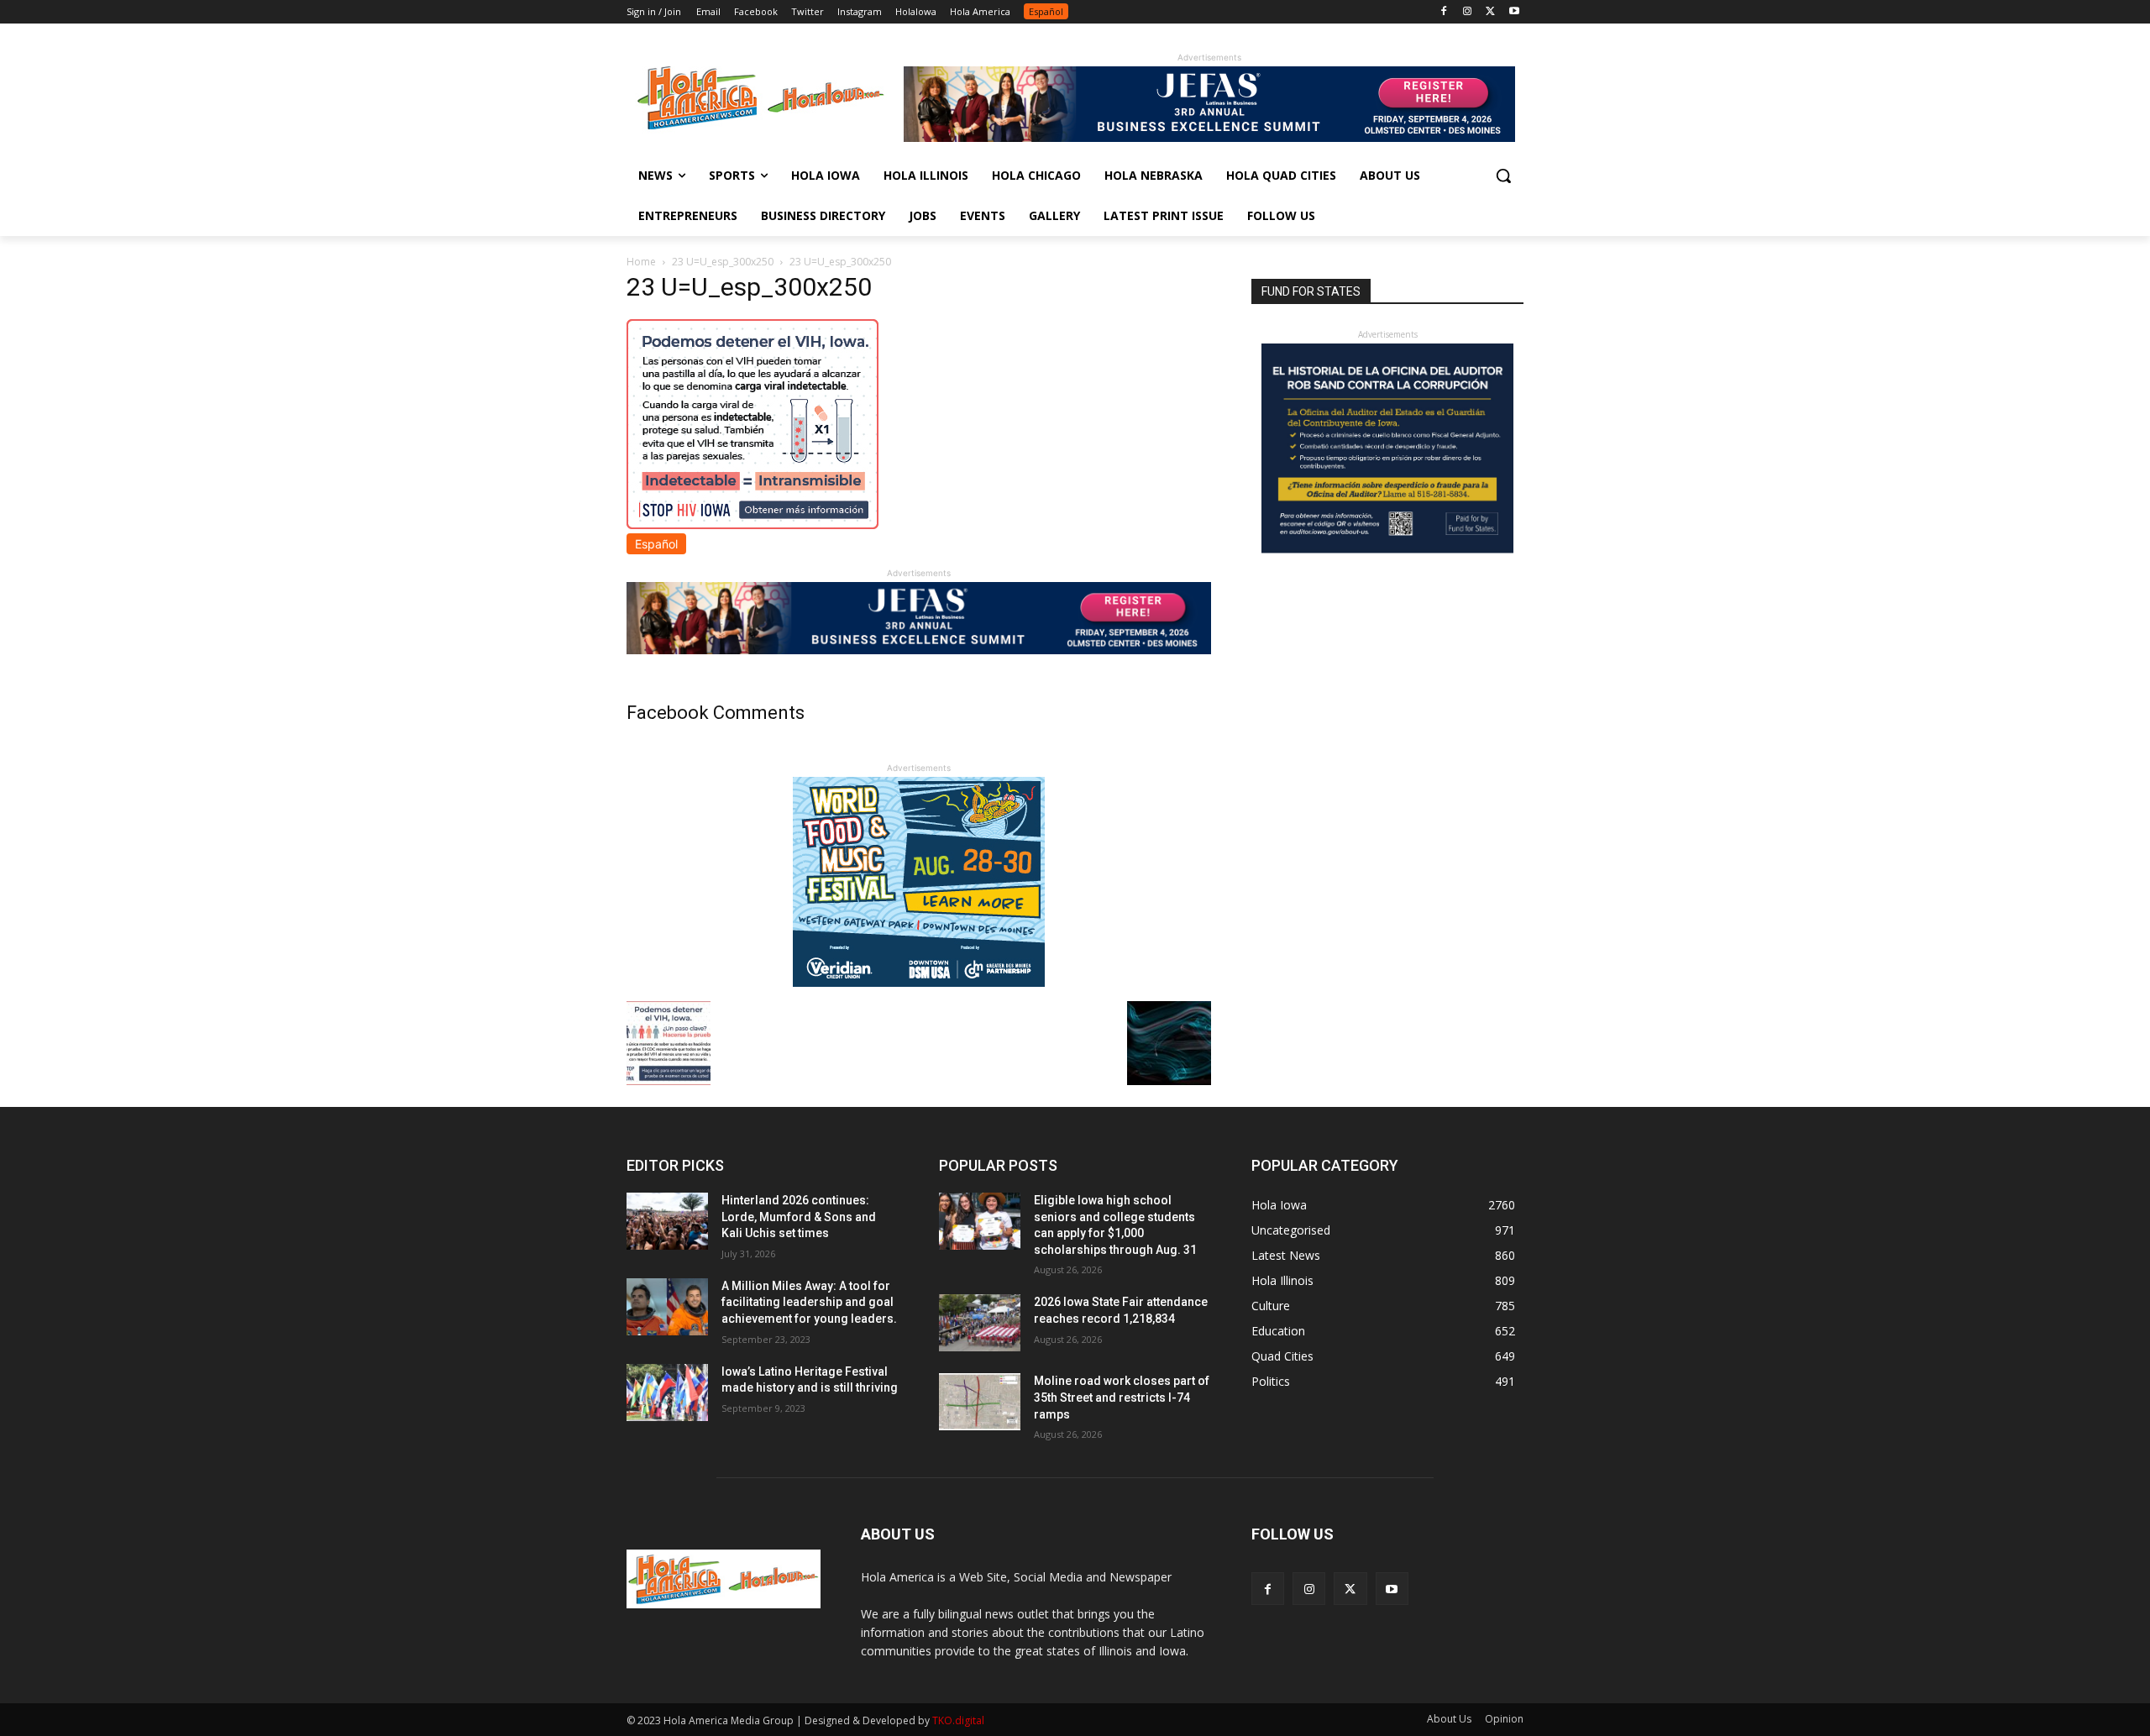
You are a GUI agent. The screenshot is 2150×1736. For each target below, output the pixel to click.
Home (641, 262)
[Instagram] (1468, 12)
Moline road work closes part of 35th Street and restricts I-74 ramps (1122, 1397)
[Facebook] (1444, 12)
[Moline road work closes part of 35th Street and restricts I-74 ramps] (980, 1402)
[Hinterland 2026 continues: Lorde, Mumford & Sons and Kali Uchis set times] (667, 1221)
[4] (1209, 137)
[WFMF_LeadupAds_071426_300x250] (919, 982)
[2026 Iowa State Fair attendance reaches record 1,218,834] (980, 1323)
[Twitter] (1490, 12)
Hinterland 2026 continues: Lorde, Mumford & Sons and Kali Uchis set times (799, 1217)
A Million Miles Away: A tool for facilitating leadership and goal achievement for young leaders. (809, 1302)
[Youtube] (1514, 12)
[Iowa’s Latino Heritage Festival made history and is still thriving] (667, 1392)
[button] (1503, 176)
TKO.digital (958, 1720)
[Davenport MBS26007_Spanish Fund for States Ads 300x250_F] (1387, 549)
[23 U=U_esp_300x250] (752, 524)
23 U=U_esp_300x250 (723, 262)
